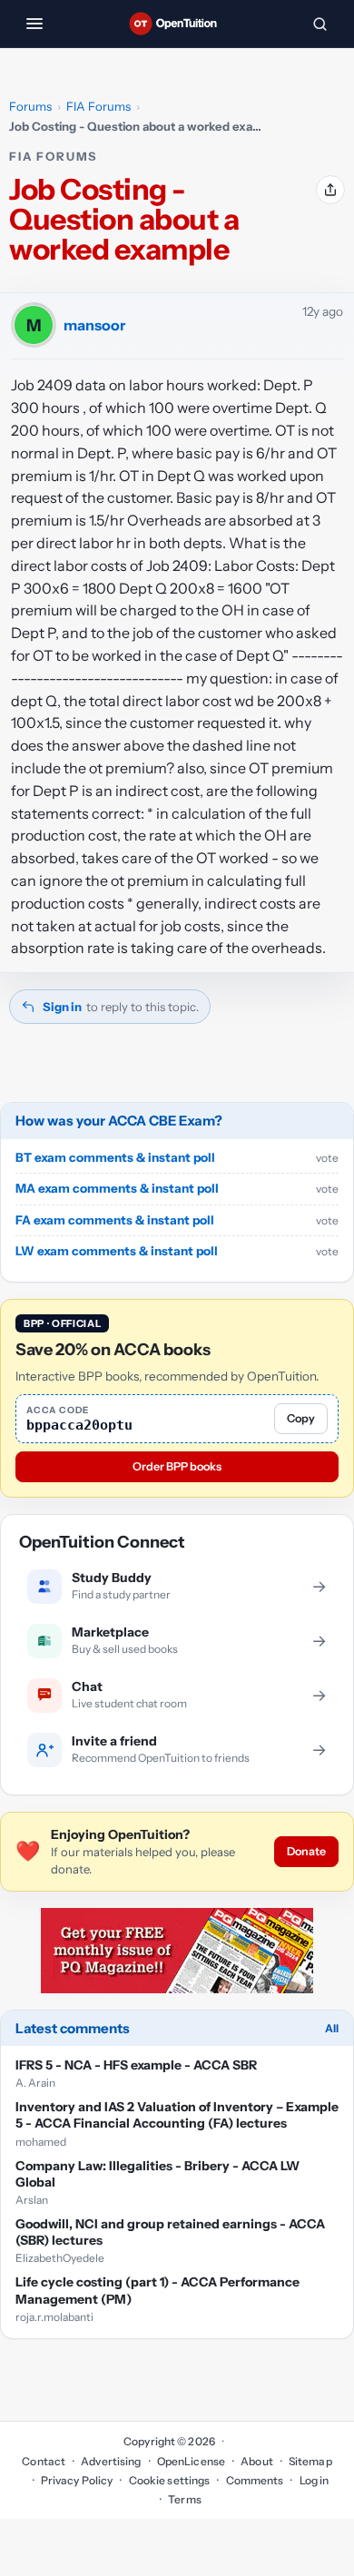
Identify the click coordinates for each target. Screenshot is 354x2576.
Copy (301, 1418)
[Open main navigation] (34, 24)
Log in (314, 2480)
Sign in (62, 1007)
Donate (306, 1851)
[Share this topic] (330, 190)
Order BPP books (177, 1466)
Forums (30, 106)
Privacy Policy (77, 2480)
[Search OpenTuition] (320, 24)
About (257, 2461)
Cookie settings (169, 2480)
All (332, 2028)
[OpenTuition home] (177, 24)
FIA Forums (98, 106)
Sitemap (310, 2461)
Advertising (111, 2461)
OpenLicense (191, 2461)
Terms (185, 2499)
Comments (255, 2480)
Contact (44, 2461)
